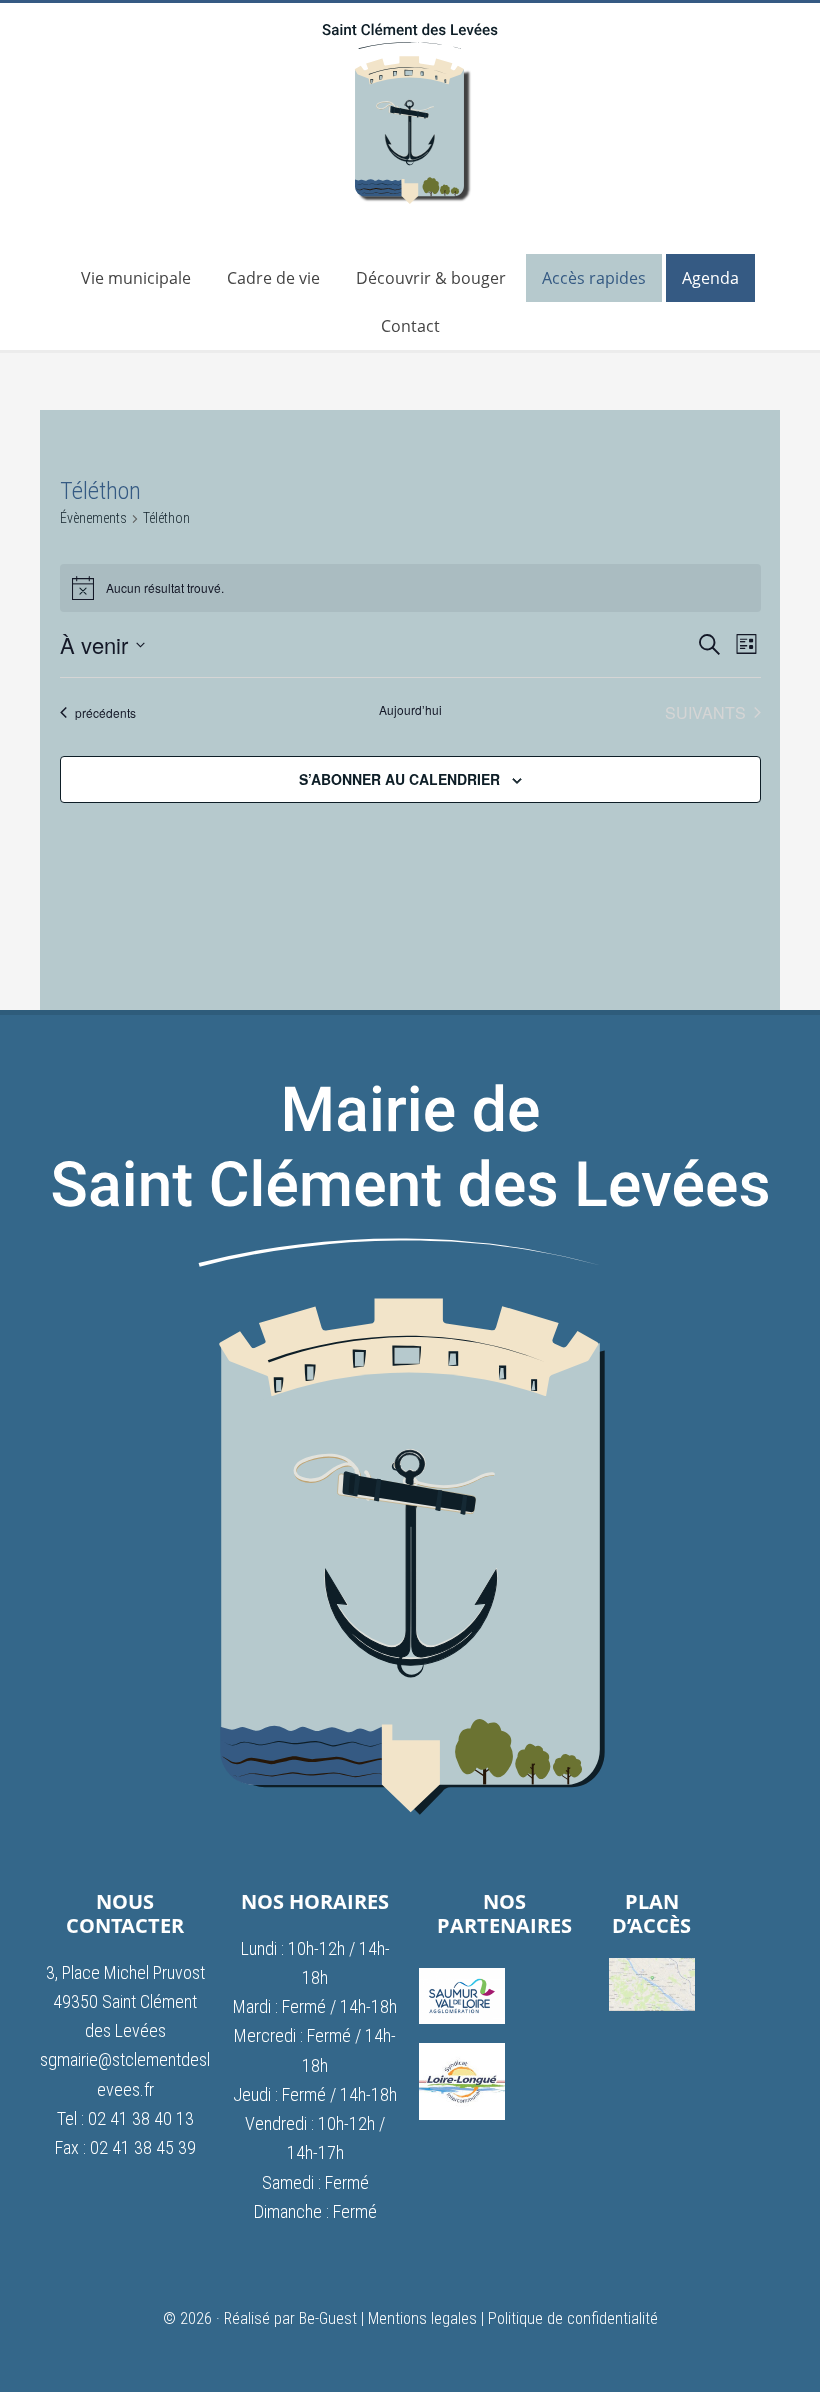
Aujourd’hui (410, 710)
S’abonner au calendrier (399, 779)
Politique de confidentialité (573, 2318)
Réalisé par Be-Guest (290, 2318)
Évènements (93, 518)
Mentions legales (422, 2318)
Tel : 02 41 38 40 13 (125, 2118)
